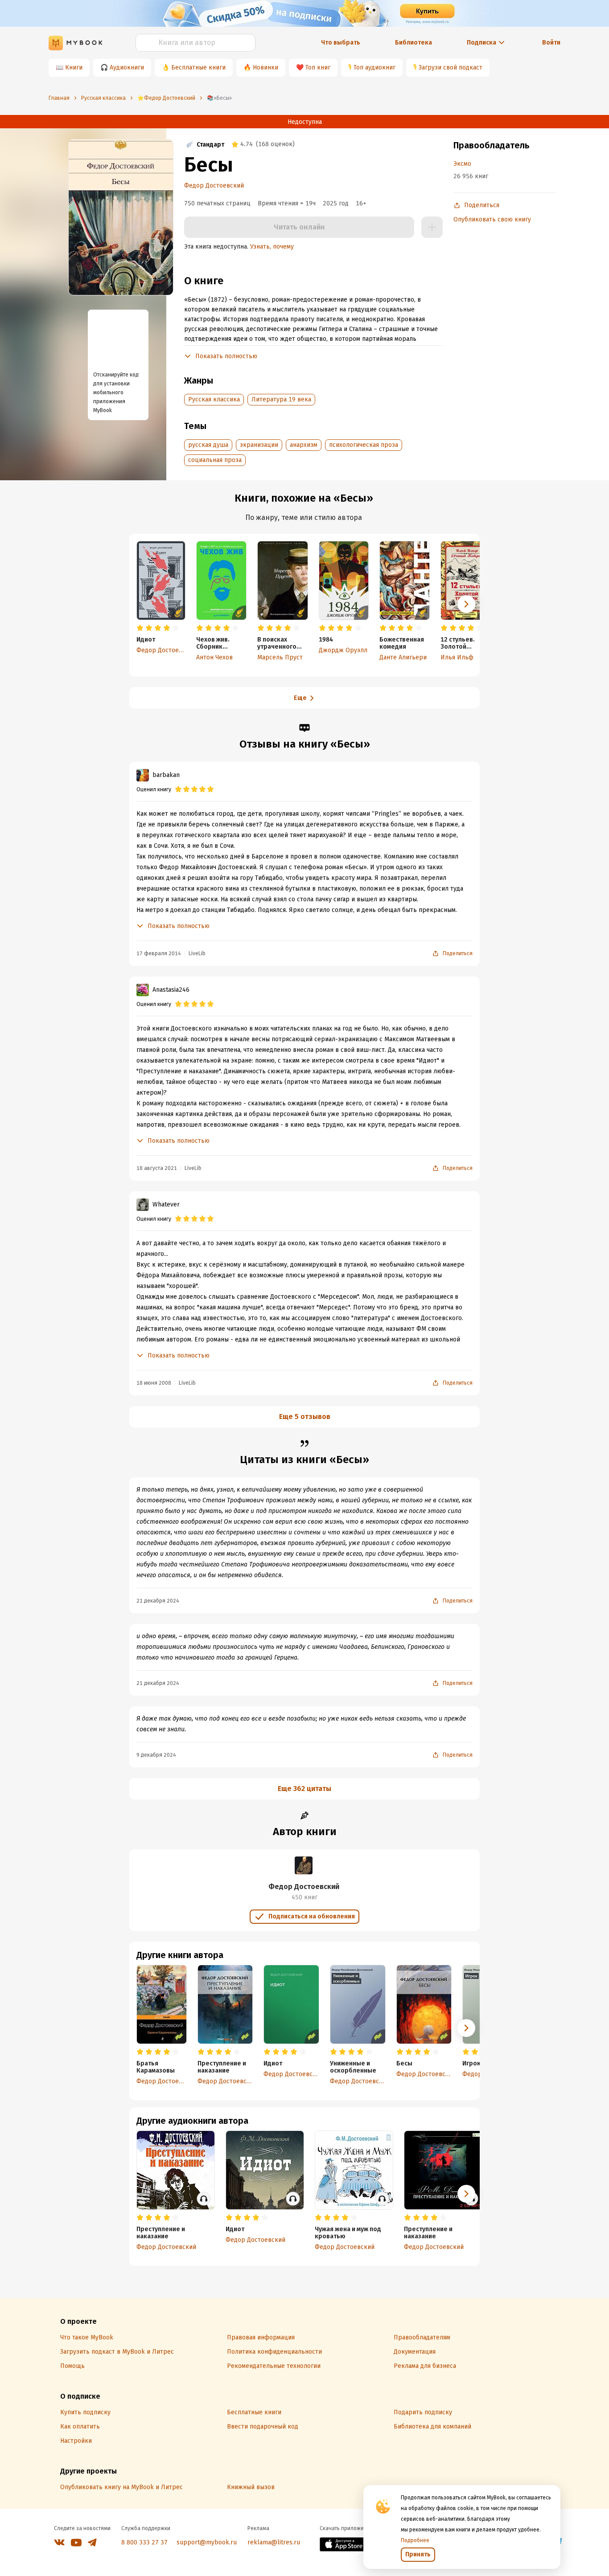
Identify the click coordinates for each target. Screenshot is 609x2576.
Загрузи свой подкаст (451, 67)
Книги (74, 67)
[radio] (140, 628)
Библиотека (414, 43)
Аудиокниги (127, 67)
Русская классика (214, 399)
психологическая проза (364, 445)
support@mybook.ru (207, 2542)
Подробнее (415, 2540)
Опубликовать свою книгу (492, 219)
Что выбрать (341, 43)
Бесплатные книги (198, 67)
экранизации (259, 445)
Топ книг (318, 67)
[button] (466, 604)
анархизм (304, 445)
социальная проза (215, 460)
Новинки (265, 67)
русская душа (208, 445)
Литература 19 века (281, 399)
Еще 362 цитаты (304, 1789)
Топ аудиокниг (374, 67)
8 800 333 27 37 (144, 2542)
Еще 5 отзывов (305, 1417)
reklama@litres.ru (274, 2542)
